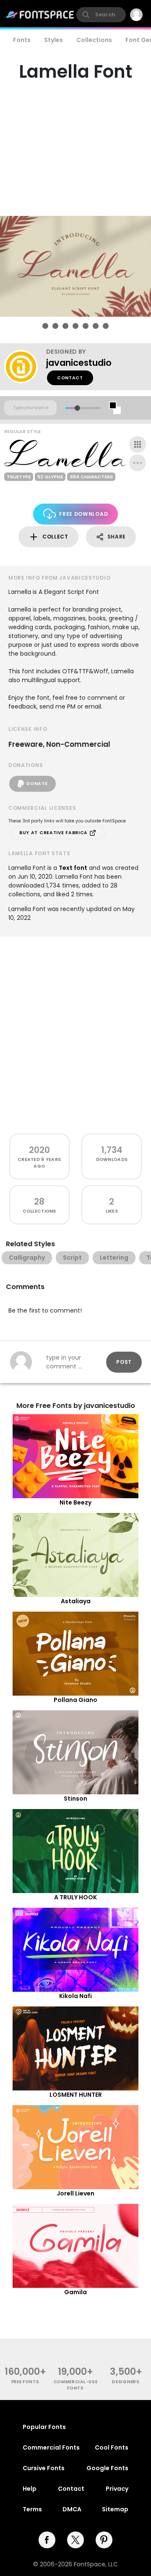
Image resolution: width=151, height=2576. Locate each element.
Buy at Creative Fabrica (54, 833)
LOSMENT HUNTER (76, 2095)
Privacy (117, 2489)
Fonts (22, 40)
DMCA (72, 2509)
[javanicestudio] (25, 367)
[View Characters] (138, 444)
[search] (101, 15)
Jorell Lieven (75, 2193)
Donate (37, 784)
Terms (32, 2509)
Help (30, 2489)
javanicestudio (79, 363)
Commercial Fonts (51, 2447)
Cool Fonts (112, 2447)
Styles (53, 40)
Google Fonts (107, 2468)
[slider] (77, 408)
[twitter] (75, 2540)
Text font (73, 868)
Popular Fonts (44, 2427)
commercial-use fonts (76, 2385)
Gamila (75, 2292)
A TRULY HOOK (75, 1897)
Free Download (83, 514)
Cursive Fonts (44, 2468)
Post (124, 1362)
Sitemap (115, 2509)
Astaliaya (76, 1601)
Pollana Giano (75, 1700)
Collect (55, 537)
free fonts (25, 2382)
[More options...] (138, 463)
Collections (94, 40)
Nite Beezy (75, 1502)
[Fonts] (40, 15)
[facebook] (47, 2540)
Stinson (75, 1799)
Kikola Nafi (75, 1996)
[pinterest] (104, 2540)
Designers (126, 2382)
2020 (39, 1150)
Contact (70, 378)
